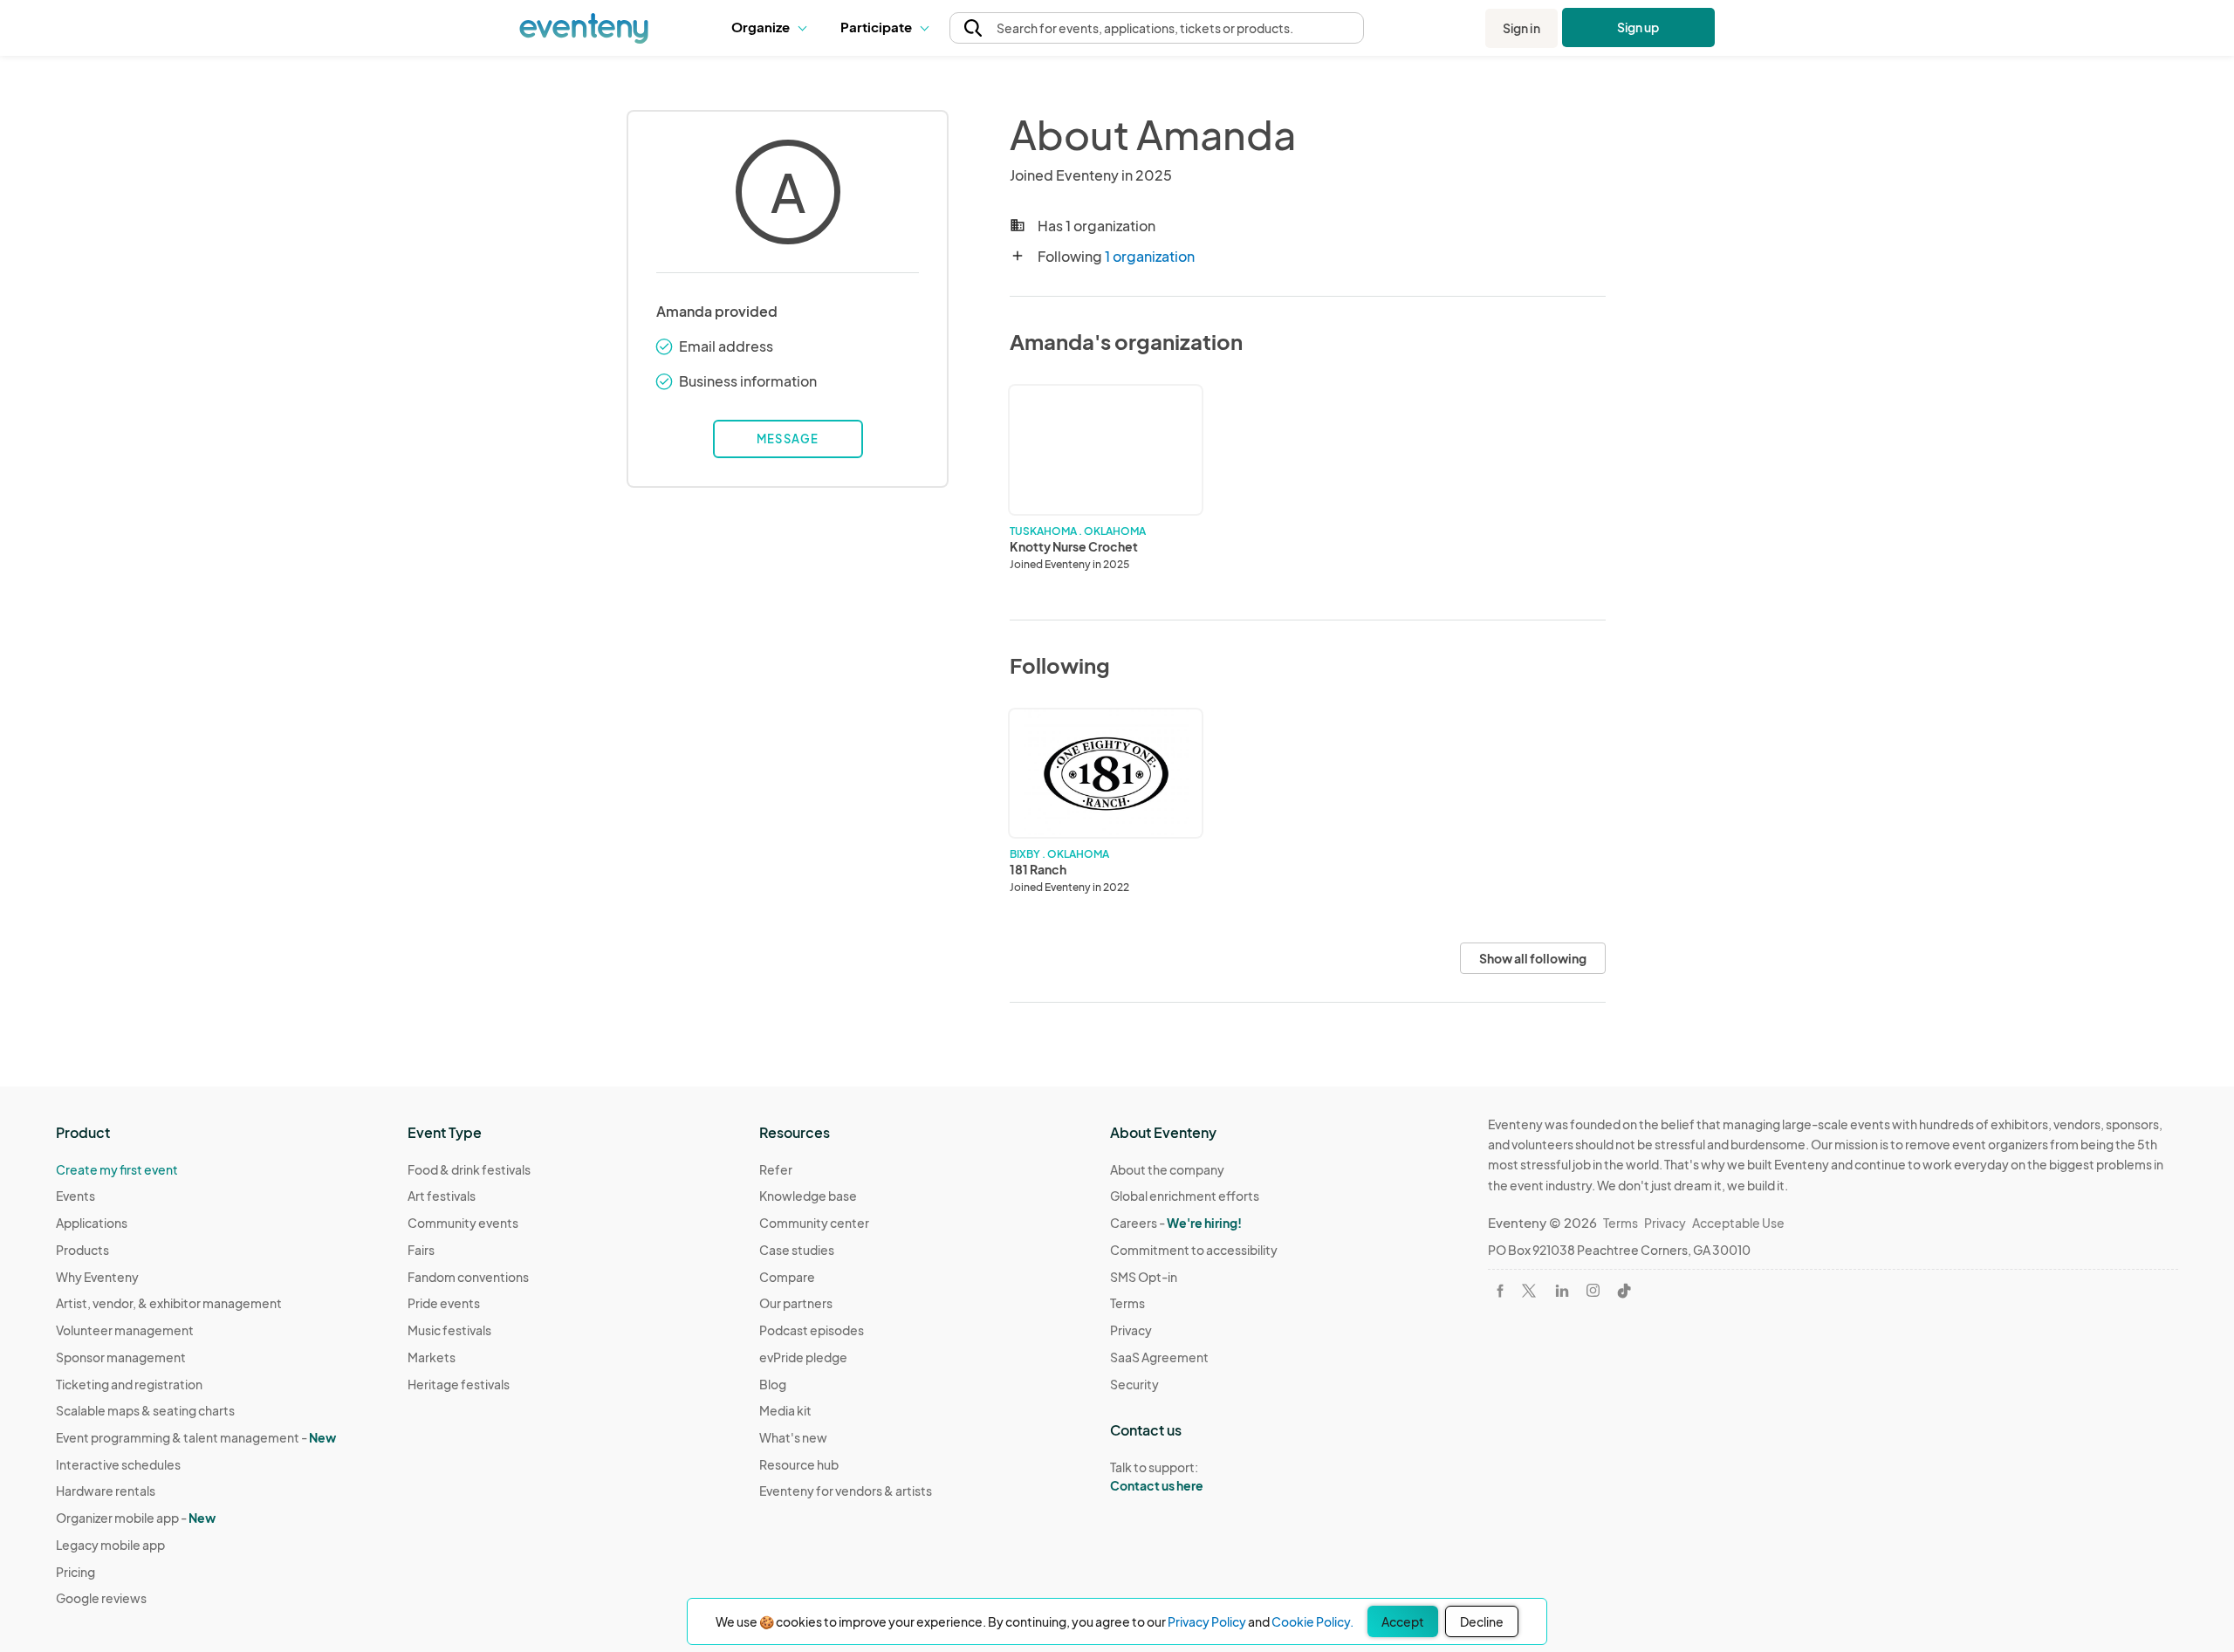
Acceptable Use (1738, 1223)
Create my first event (117, 1169)
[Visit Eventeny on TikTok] (1624, 1291)
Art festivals (442, 1196)
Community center (814, 1223)
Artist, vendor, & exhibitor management (169, 1303)
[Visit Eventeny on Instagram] (1593, 1290)
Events (75, 1196)
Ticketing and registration (129, 1384)
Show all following (1533, 958)
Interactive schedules (118, 1464)
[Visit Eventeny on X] (1529, 1291)
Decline (1482, 1621)
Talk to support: (1157, 1476)
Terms (1127, 1303)
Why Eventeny (97, 1277)
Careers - (1176, 1223)
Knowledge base (808, 1196)
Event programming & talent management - (196, 1437)
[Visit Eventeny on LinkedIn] (1562, 1291)
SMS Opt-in (1144, 1277)
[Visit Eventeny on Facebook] (1500, 1291)
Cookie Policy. (1312, 1621)
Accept (1403, 1621)
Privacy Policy (1207, 1621)
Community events (463, 1223)
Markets (432, 1357)
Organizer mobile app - (136, 1518)
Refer (776, 1169)
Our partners (796, 1303)
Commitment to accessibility (1194, 1250)
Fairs (421, 1250)
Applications (92, 1223)
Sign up (1638, 27)
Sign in (1521, 28)
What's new (793, 1437)
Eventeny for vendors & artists (846, 1491)
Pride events (444, 1303)
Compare (787, 1277)
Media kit (785, 1410)
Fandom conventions (468, 1277)
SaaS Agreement (1159, 1357)
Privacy (1131, 1330)
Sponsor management (121, 1357)
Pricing (75, 1572)
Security (1134, 1384)
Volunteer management (125, 1330)
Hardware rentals (106, 1491)
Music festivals (449, 1330)
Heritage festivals (459, 1384)
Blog (773, 1384)
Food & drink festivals (469, 1169)
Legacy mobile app (110, 1545)
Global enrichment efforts (1185, 1196)
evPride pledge (803, 1357)
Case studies (797, 1250)
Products (82, 1250)
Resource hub (799, 1464)
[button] (773, 28)
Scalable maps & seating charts (145, 1410)
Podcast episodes (812, 1330)
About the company (1167, 1169)
